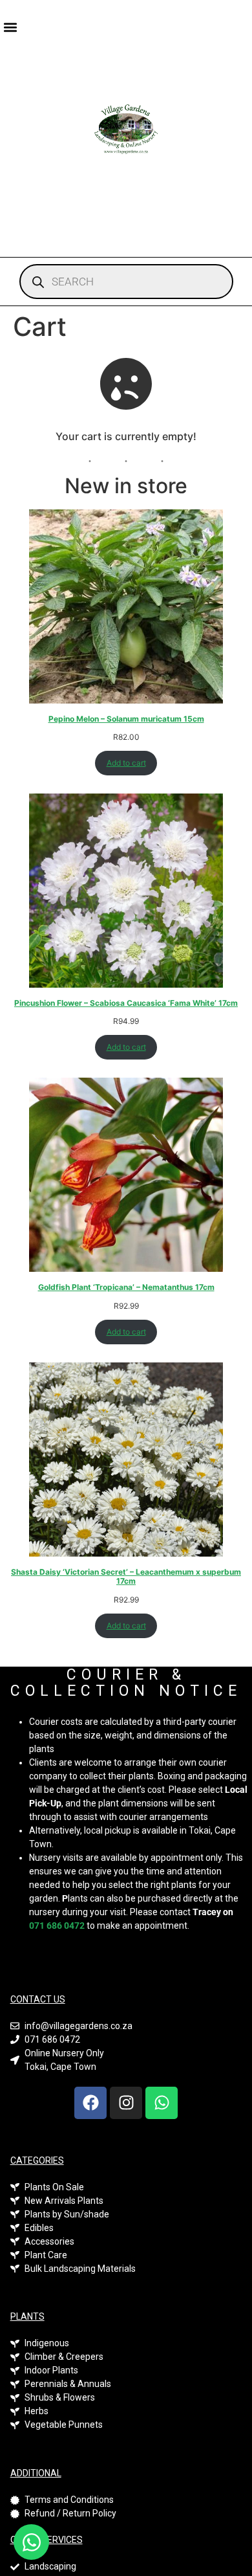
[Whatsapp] (162, 2103)
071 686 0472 (57, 1926)
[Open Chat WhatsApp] (31, 2542)
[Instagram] (126, 2103)
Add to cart (126, 763)
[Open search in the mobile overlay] (126, 282)
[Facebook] (90, 2103)
